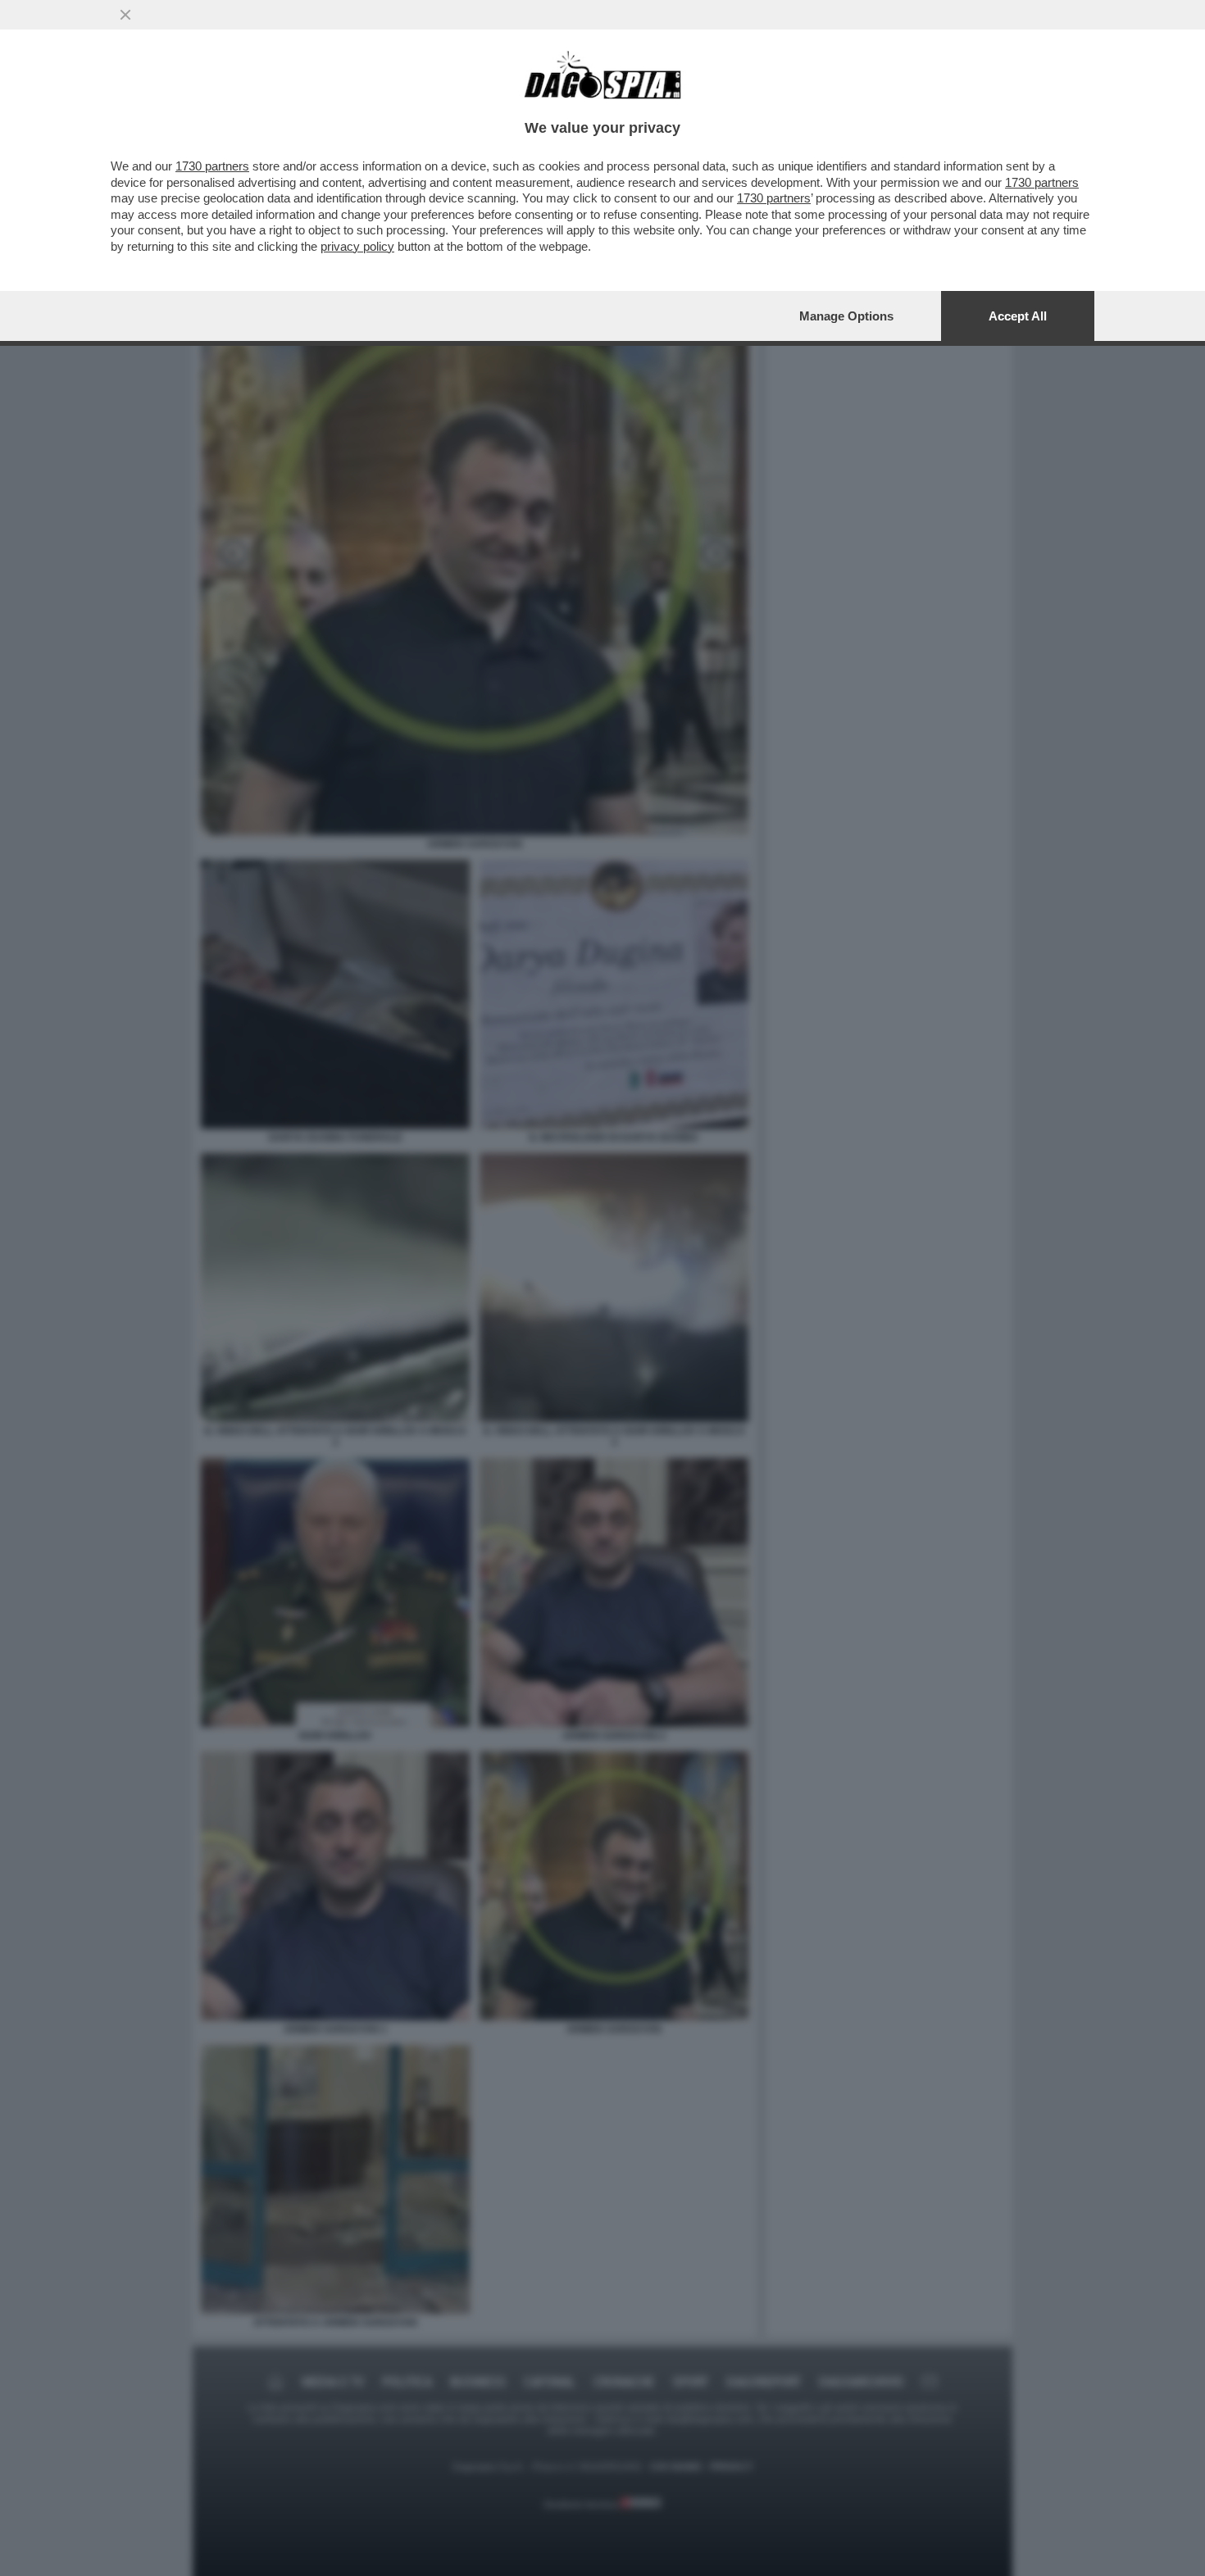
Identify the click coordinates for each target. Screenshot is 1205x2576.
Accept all (1018, 316)
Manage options (846, 316)
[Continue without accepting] (125, 15)
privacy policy (357, 246)
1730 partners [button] (212, 166)
